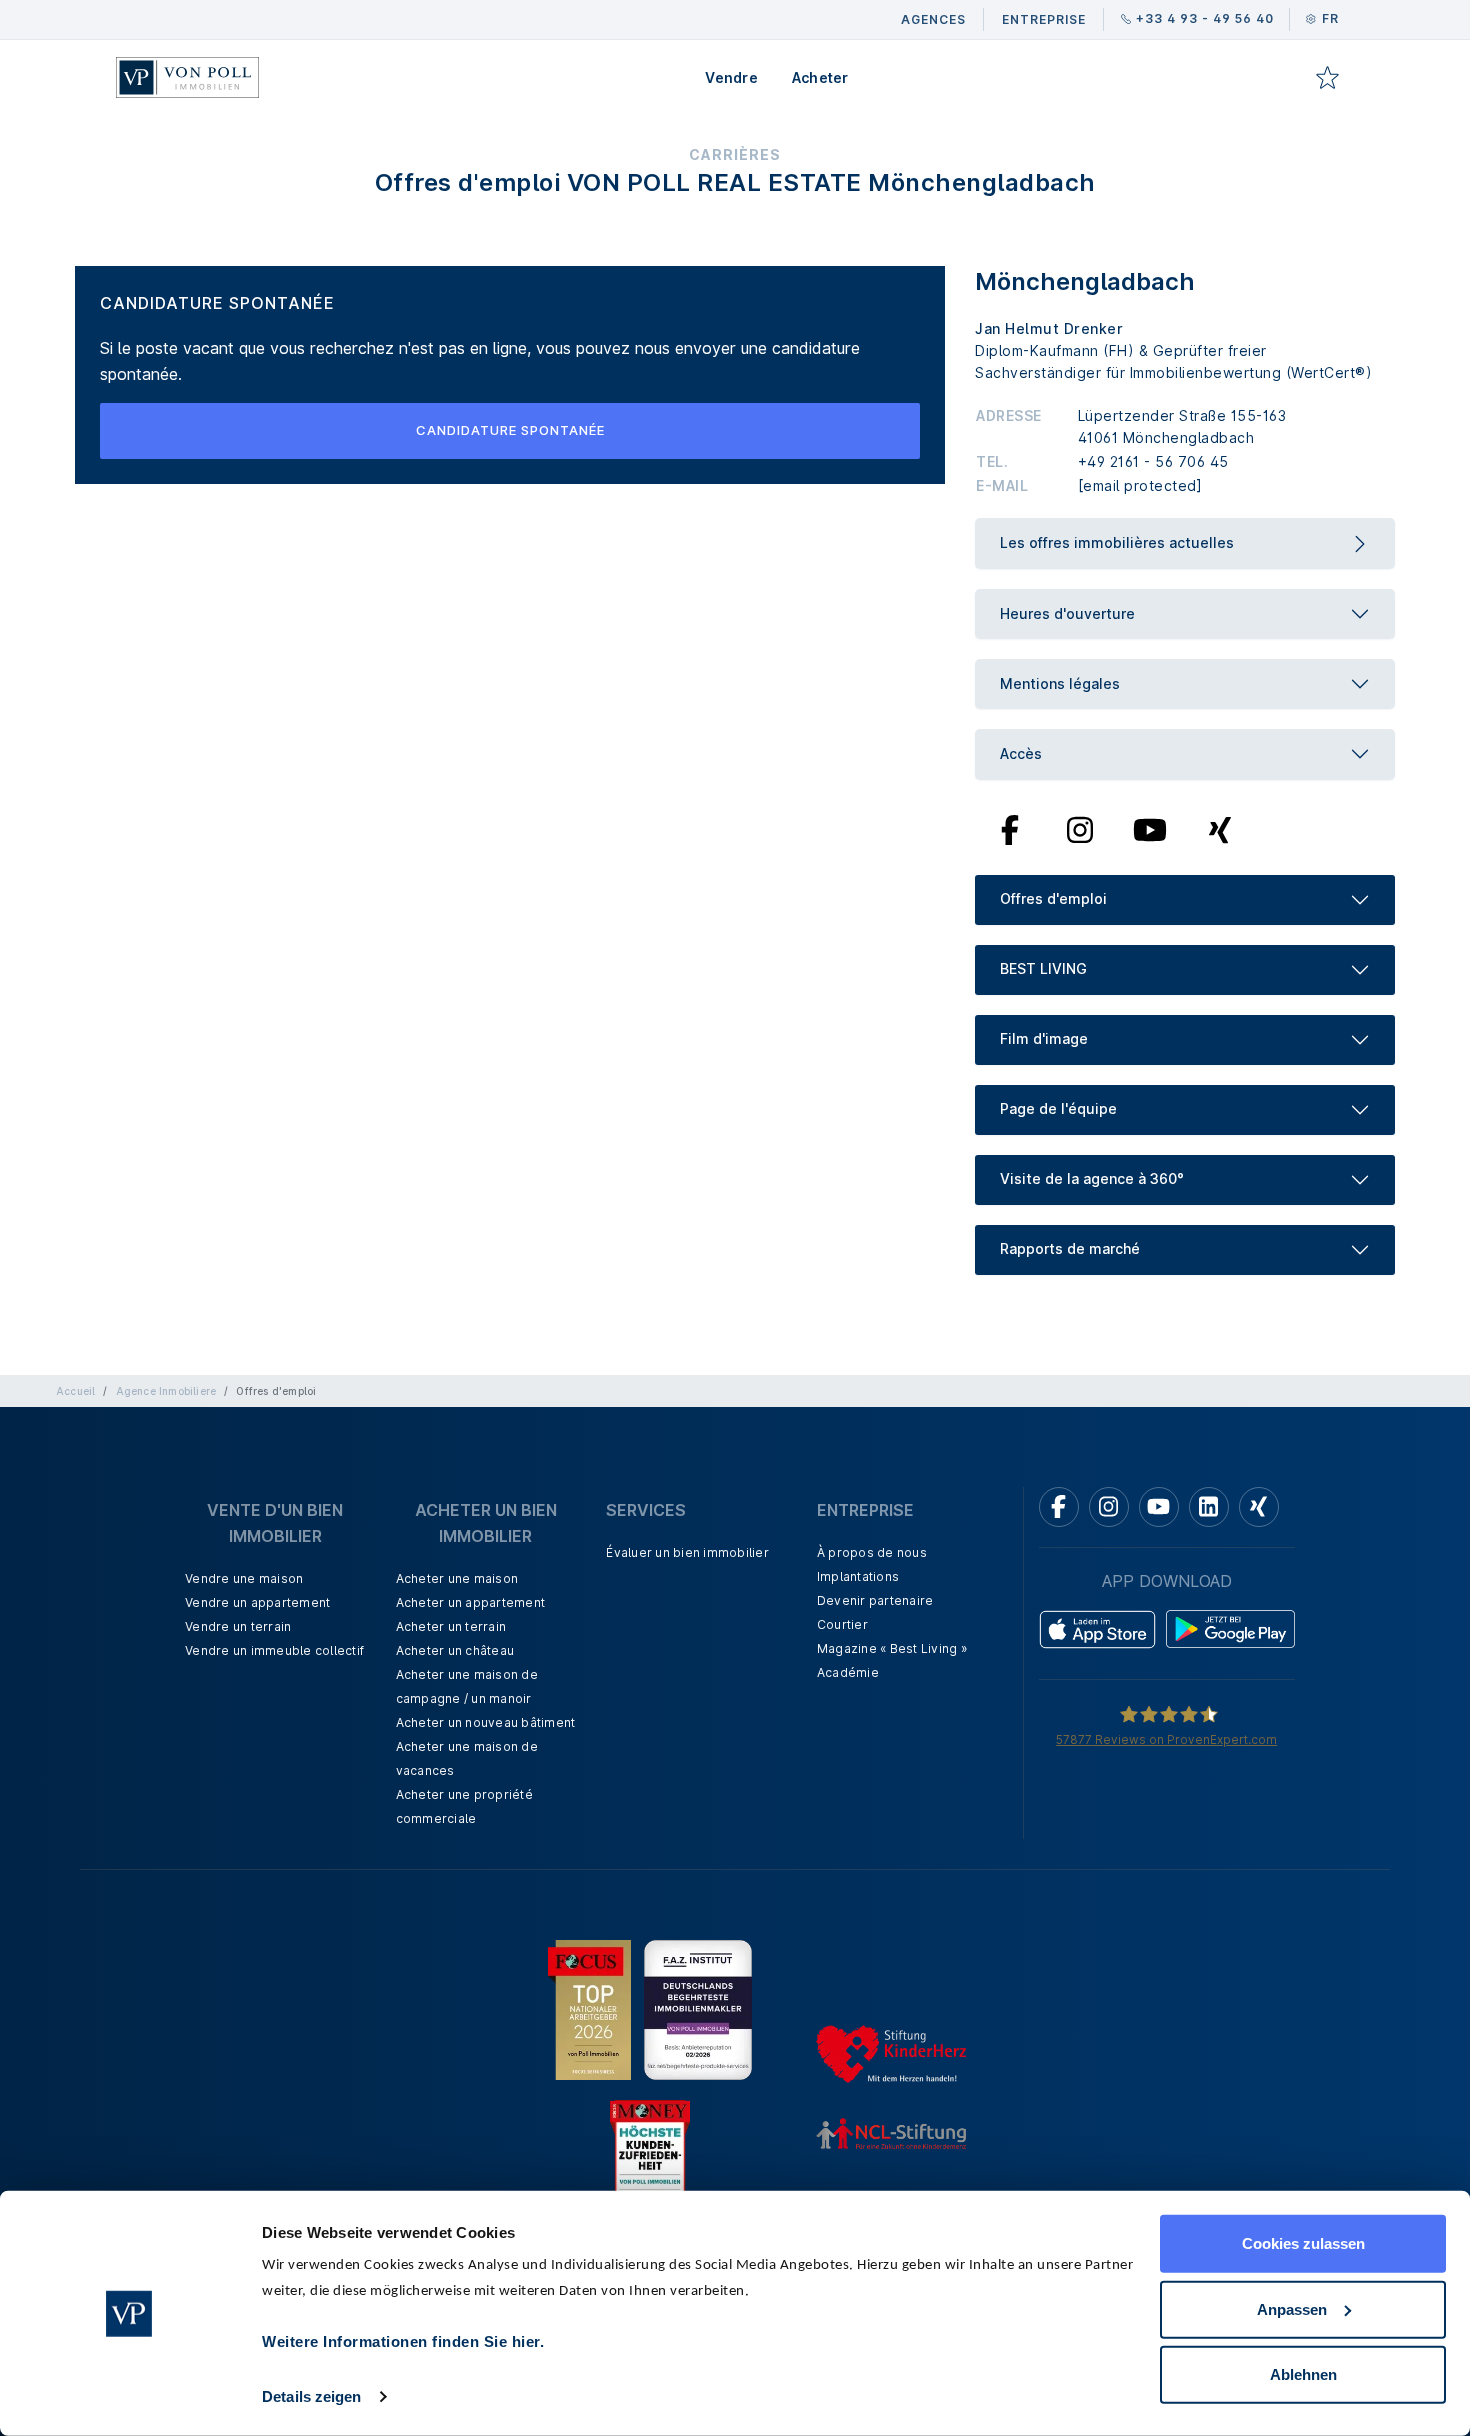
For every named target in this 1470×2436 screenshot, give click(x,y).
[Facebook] (1010, 828)
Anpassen (1292, 2308)
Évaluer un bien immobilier (687, 1552)
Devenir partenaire (875, 1600)
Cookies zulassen (1303, 2243)
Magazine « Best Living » (892, 1648)
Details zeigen (311, 2396)
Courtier (842, 1624)
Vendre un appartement (257, 1602)
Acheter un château (455, 1650)
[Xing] (1220, 828)
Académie (848, 1672)
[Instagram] (1080, 828)
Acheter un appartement (471, 1602)
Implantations (858, 1576)
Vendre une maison (244, 1578)
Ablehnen (1303, 2374)
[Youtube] (1150, 828)
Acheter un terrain (451, 1626)
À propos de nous (872, 1552)
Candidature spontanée (510, 430)
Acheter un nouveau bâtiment (486, 1722)
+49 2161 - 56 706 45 (1153, 461)
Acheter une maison (457, 1578)
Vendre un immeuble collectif (274, 1650)
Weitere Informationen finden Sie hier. (403, 2341)
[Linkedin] (1209, 1507)
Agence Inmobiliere (166, 1391)
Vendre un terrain (238, 1626)
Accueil (75, 1391)
